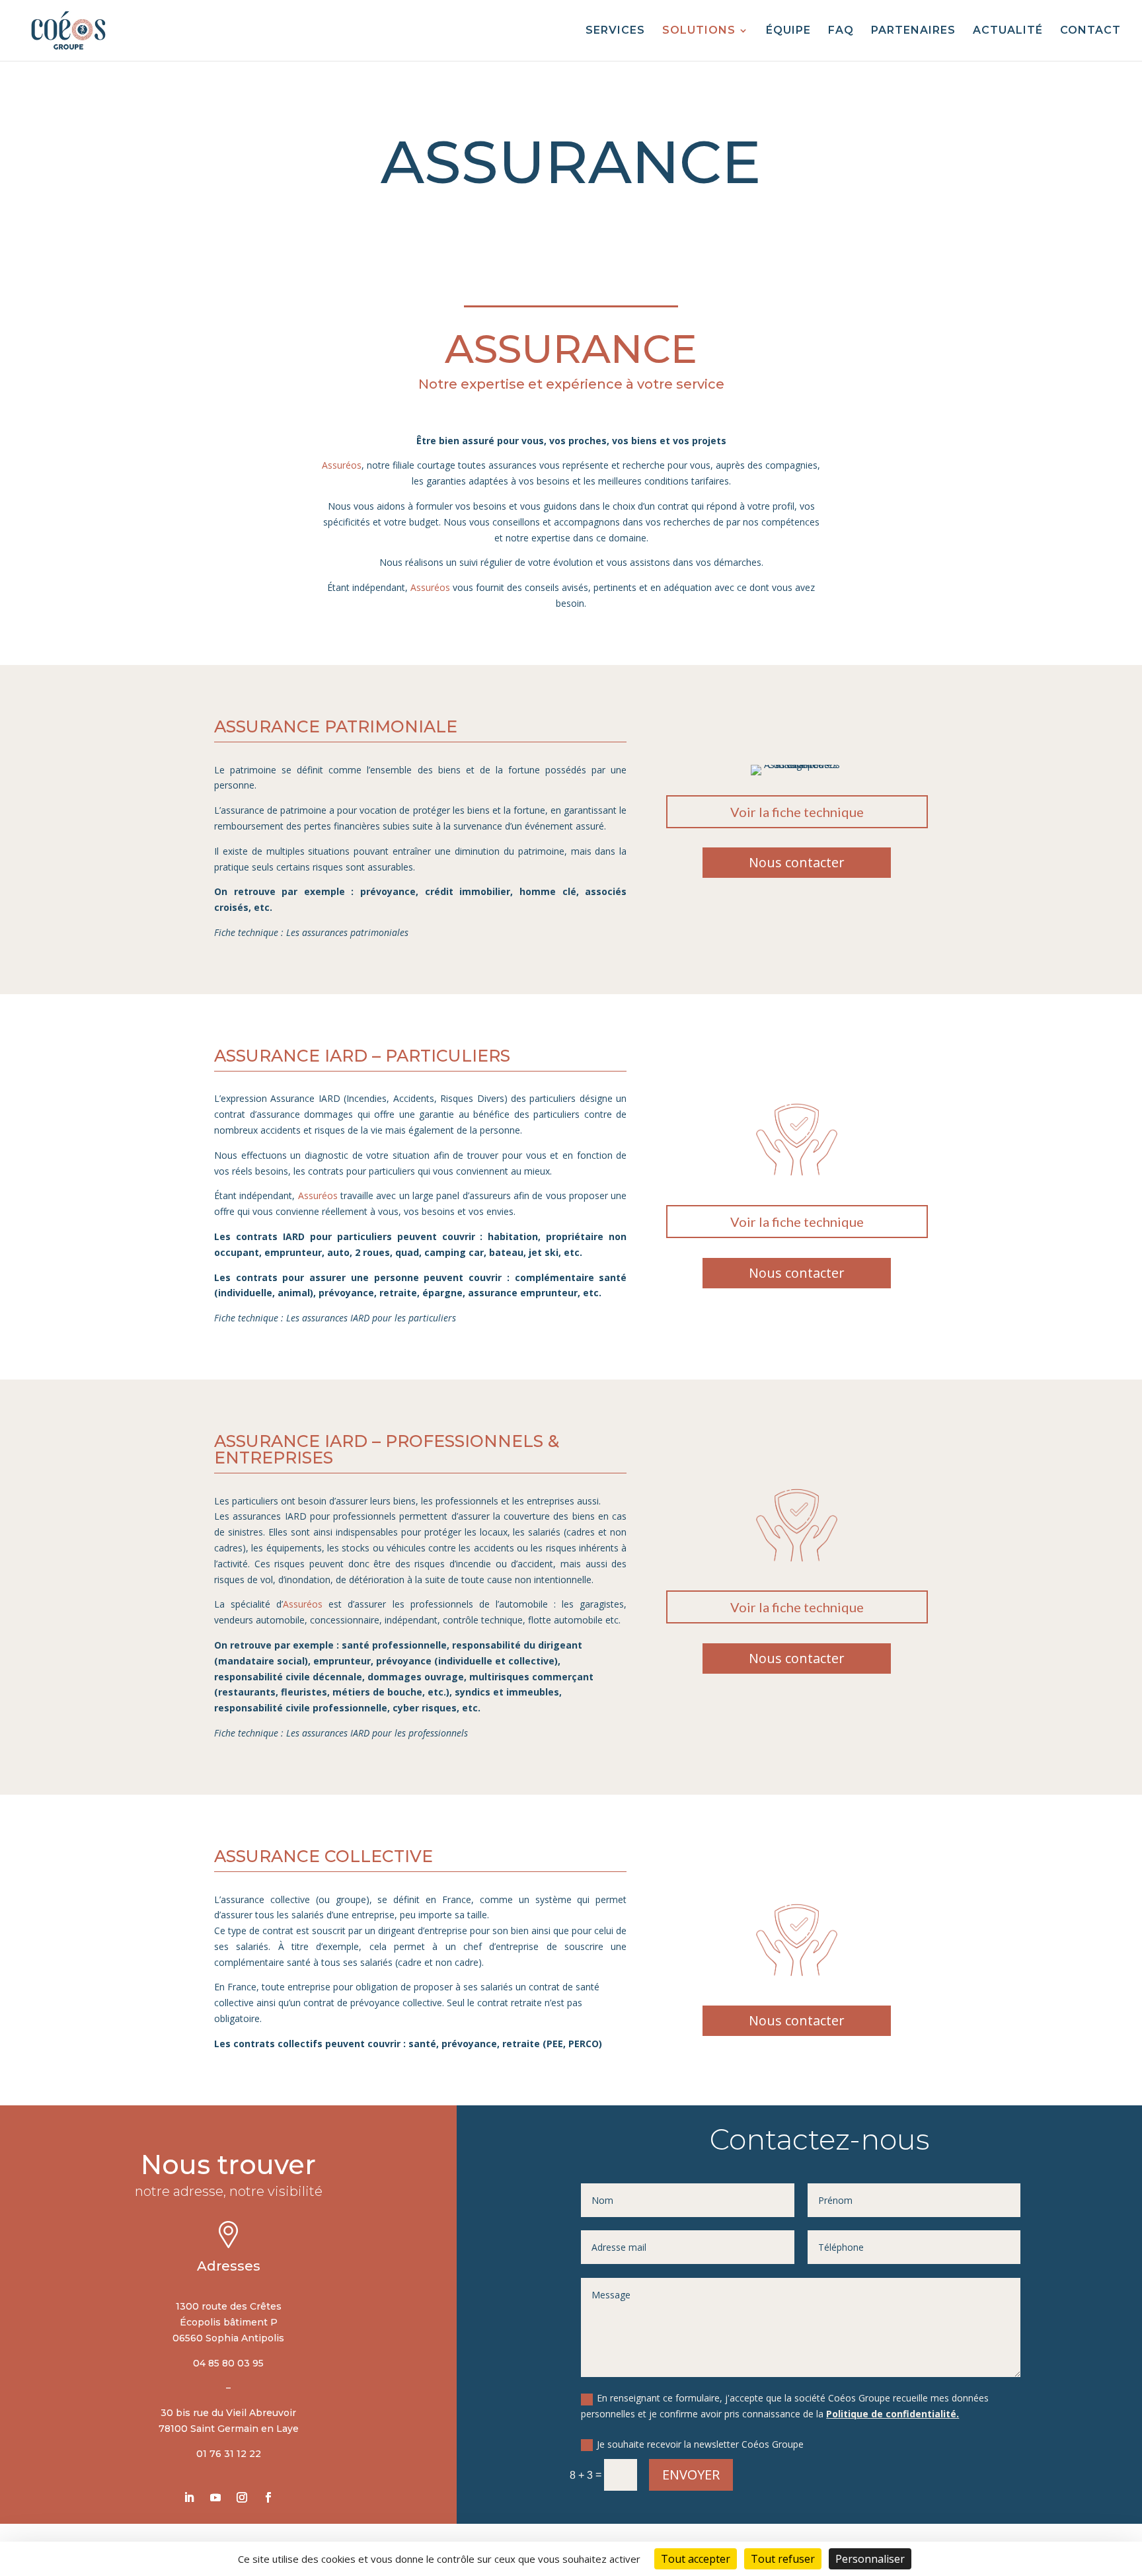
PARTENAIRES (913, 31)
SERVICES (615, 31)
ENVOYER (691, 2475)
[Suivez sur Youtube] (215, 2497)
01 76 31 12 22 (229, 2454)
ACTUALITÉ (1008, 31)
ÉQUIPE (788, 31)
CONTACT (1090, 31)
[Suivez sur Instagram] (242, 2497)
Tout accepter (696, 2559)
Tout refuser (783, 2559)
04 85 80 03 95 (228, 2363)
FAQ (841, 31)
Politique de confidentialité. (893, 2414)
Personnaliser (870, 2559)
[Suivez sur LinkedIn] (189, 2497)
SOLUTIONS (699, 31)
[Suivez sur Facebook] (268, 2497)
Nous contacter (797, 862)
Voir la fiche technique (797, 812)
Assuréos (342, 465)
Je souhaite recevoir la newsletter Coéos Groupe (700, 2444)
